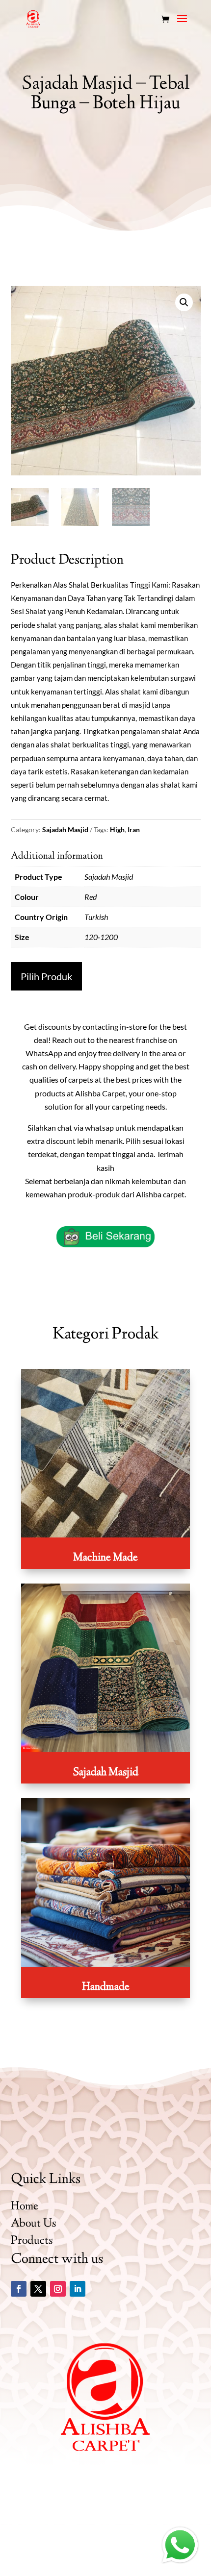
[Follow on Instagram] (58, 2289)
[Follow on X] (38, 2289)
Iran (134, 830)
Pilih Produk (46, 976)
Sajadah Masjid (65, 830)
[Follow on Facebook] (19, 2289)
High (117, 830)
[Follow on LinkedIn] (78, 2289)
